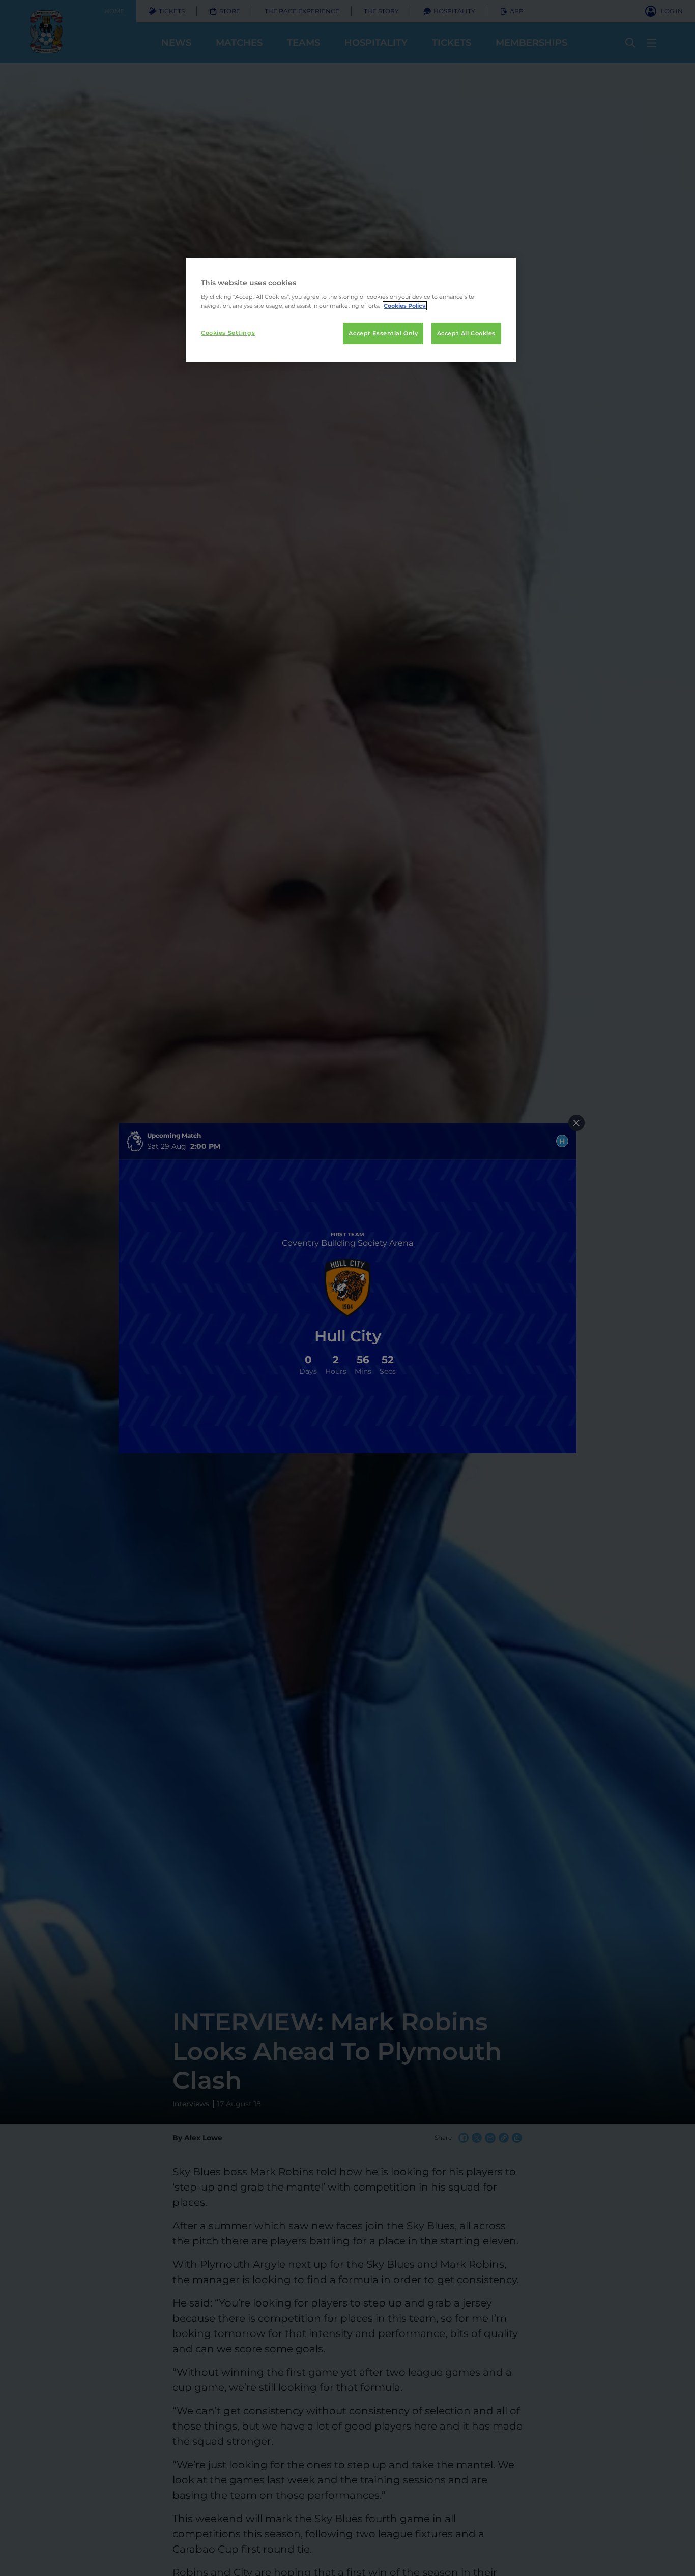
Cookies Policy (405, 306)
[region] (351, 310)
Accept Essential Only (383, 333)
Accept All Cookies (466, 333)
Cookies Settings (228, 333)
